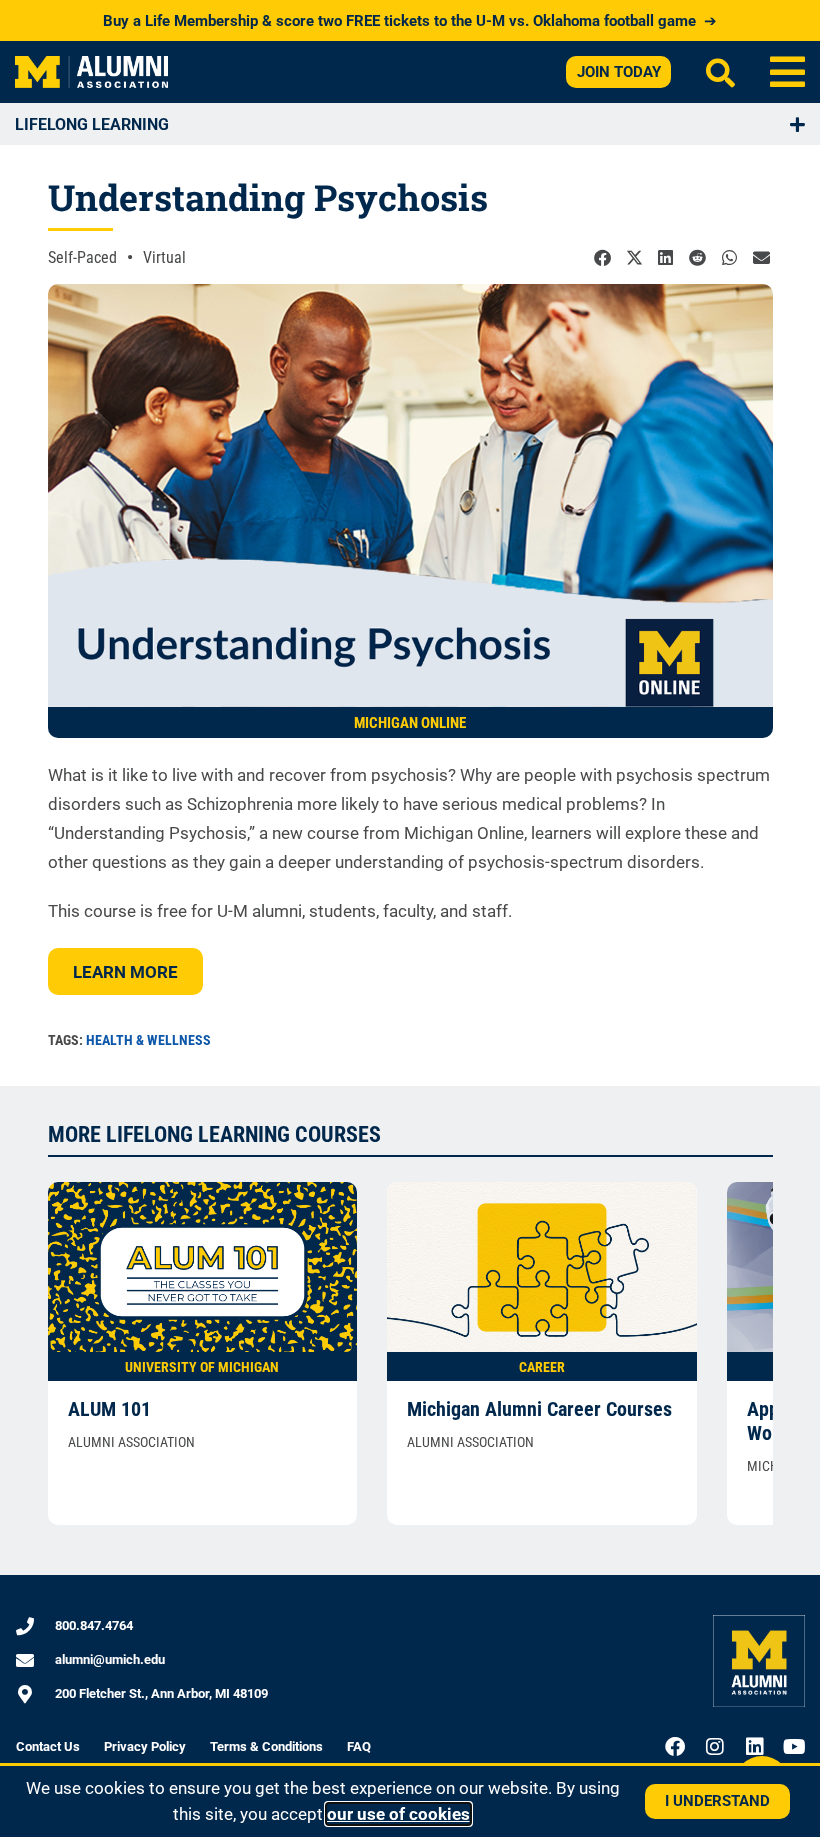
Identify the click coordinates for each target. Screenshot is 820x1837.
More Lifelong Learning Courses (214, 1134)
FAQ (359, 1746)
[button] (787, 72)
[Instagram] (715, 1747)
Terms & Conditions (266, 1746)
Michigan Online (410, 723)
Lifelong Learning (92, 124)
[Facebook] (675, 1747)
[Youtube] (795, 1747)
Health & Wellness (148, 1040)
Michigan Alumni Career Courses (539, 1409)
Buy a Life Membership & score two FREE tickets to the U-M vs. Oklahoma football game (410, 21)
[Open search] (720, 72)
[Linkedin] (755, 1747)
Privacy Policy (145, 1746)
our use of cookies (398, 1814)
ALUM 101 (109, 1409)
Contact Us (48, 1746)
